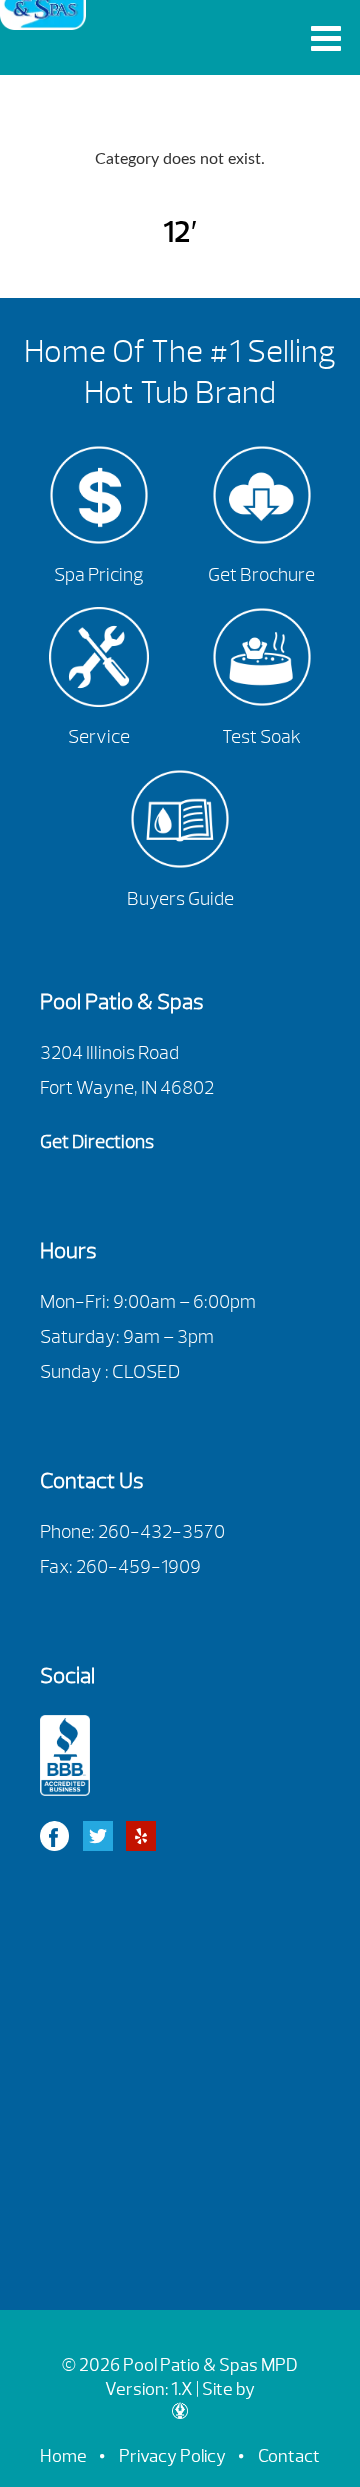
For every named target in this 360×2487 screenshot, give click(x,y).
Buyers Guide (180, 899)
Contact (289, 2456)
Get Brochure (261, 575)
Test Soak (261, 737)
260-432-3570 (161, 1532)
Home (63, 2456)
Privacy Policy (172, 2456)
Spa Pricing (99, 575)
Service (99, 737)
